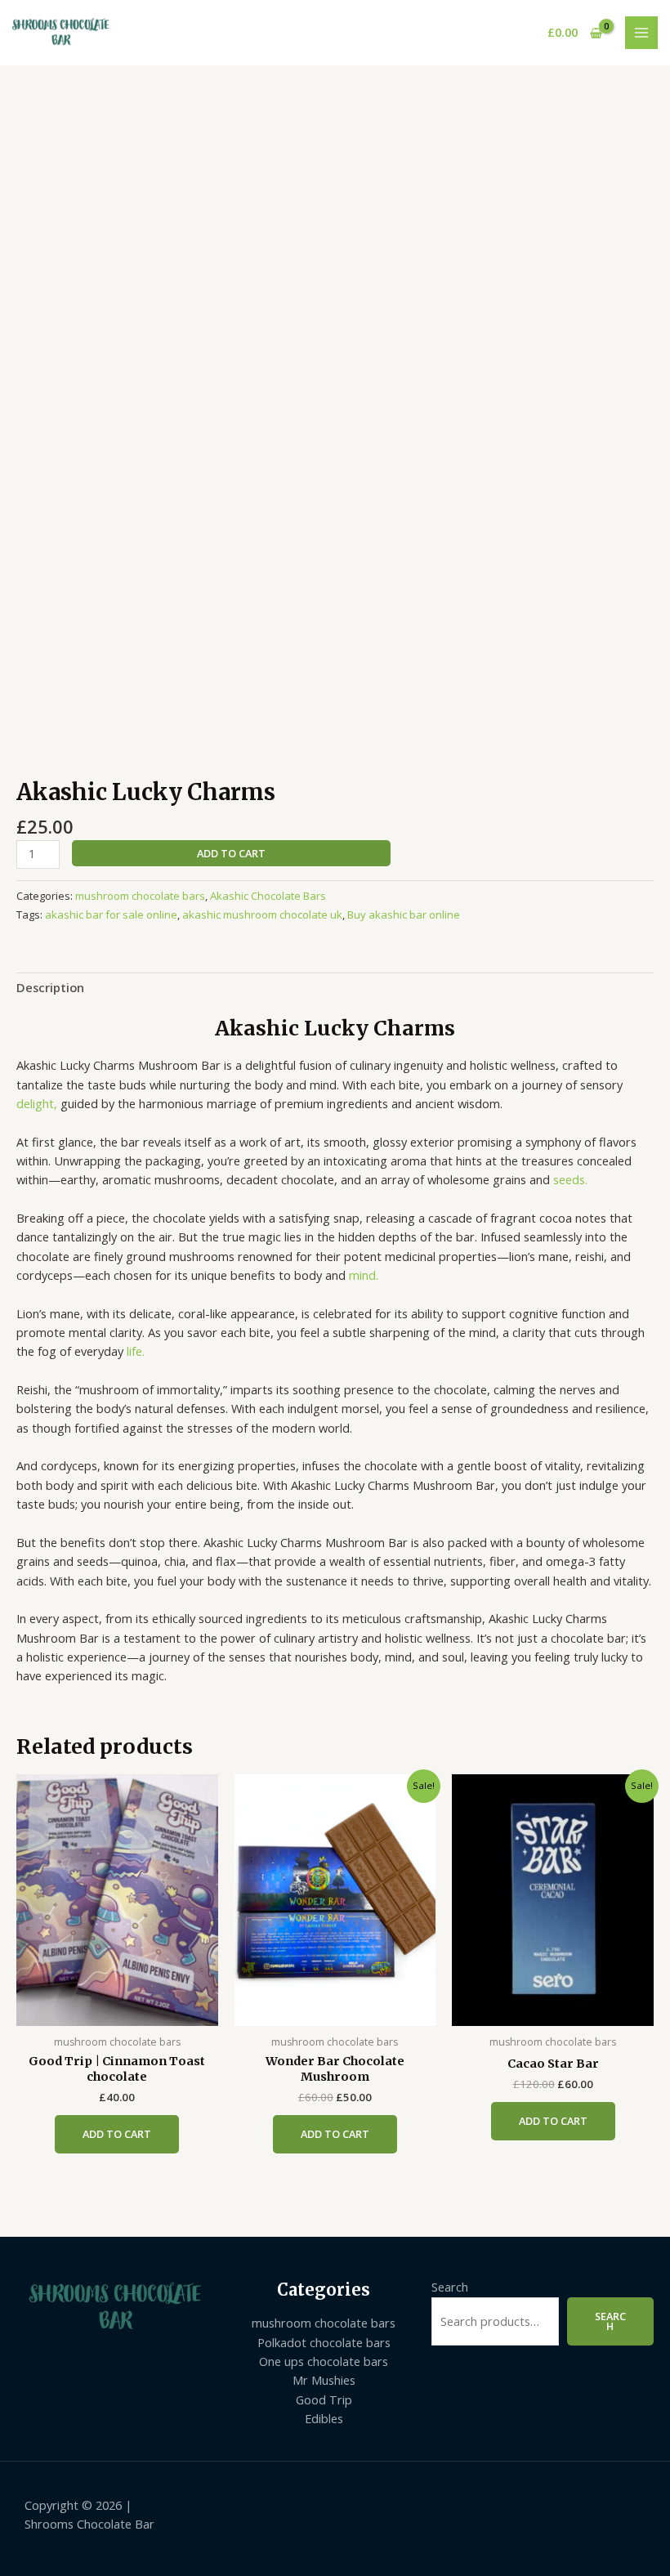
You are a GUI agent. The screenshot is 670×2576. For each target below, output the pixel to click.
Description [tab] (50, 987)
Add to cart (231, 853)
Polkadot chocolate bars (324, 2342)
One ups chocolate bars (324, 2361)
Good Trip (324, 2399)
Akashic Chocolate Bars (268, 896)
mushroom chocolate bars (140, 896)
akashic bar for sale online (111, 915)
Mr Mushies (324, 2380)
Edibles (324, 2418)
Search (450, 2287)
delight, (37, 1103)
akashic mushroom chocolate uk (262, 915)
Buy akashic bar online (404, 915)
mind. (364, 1275)
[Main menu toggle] (641, 33)
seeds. (570, 1179)
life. (136, 1351)
